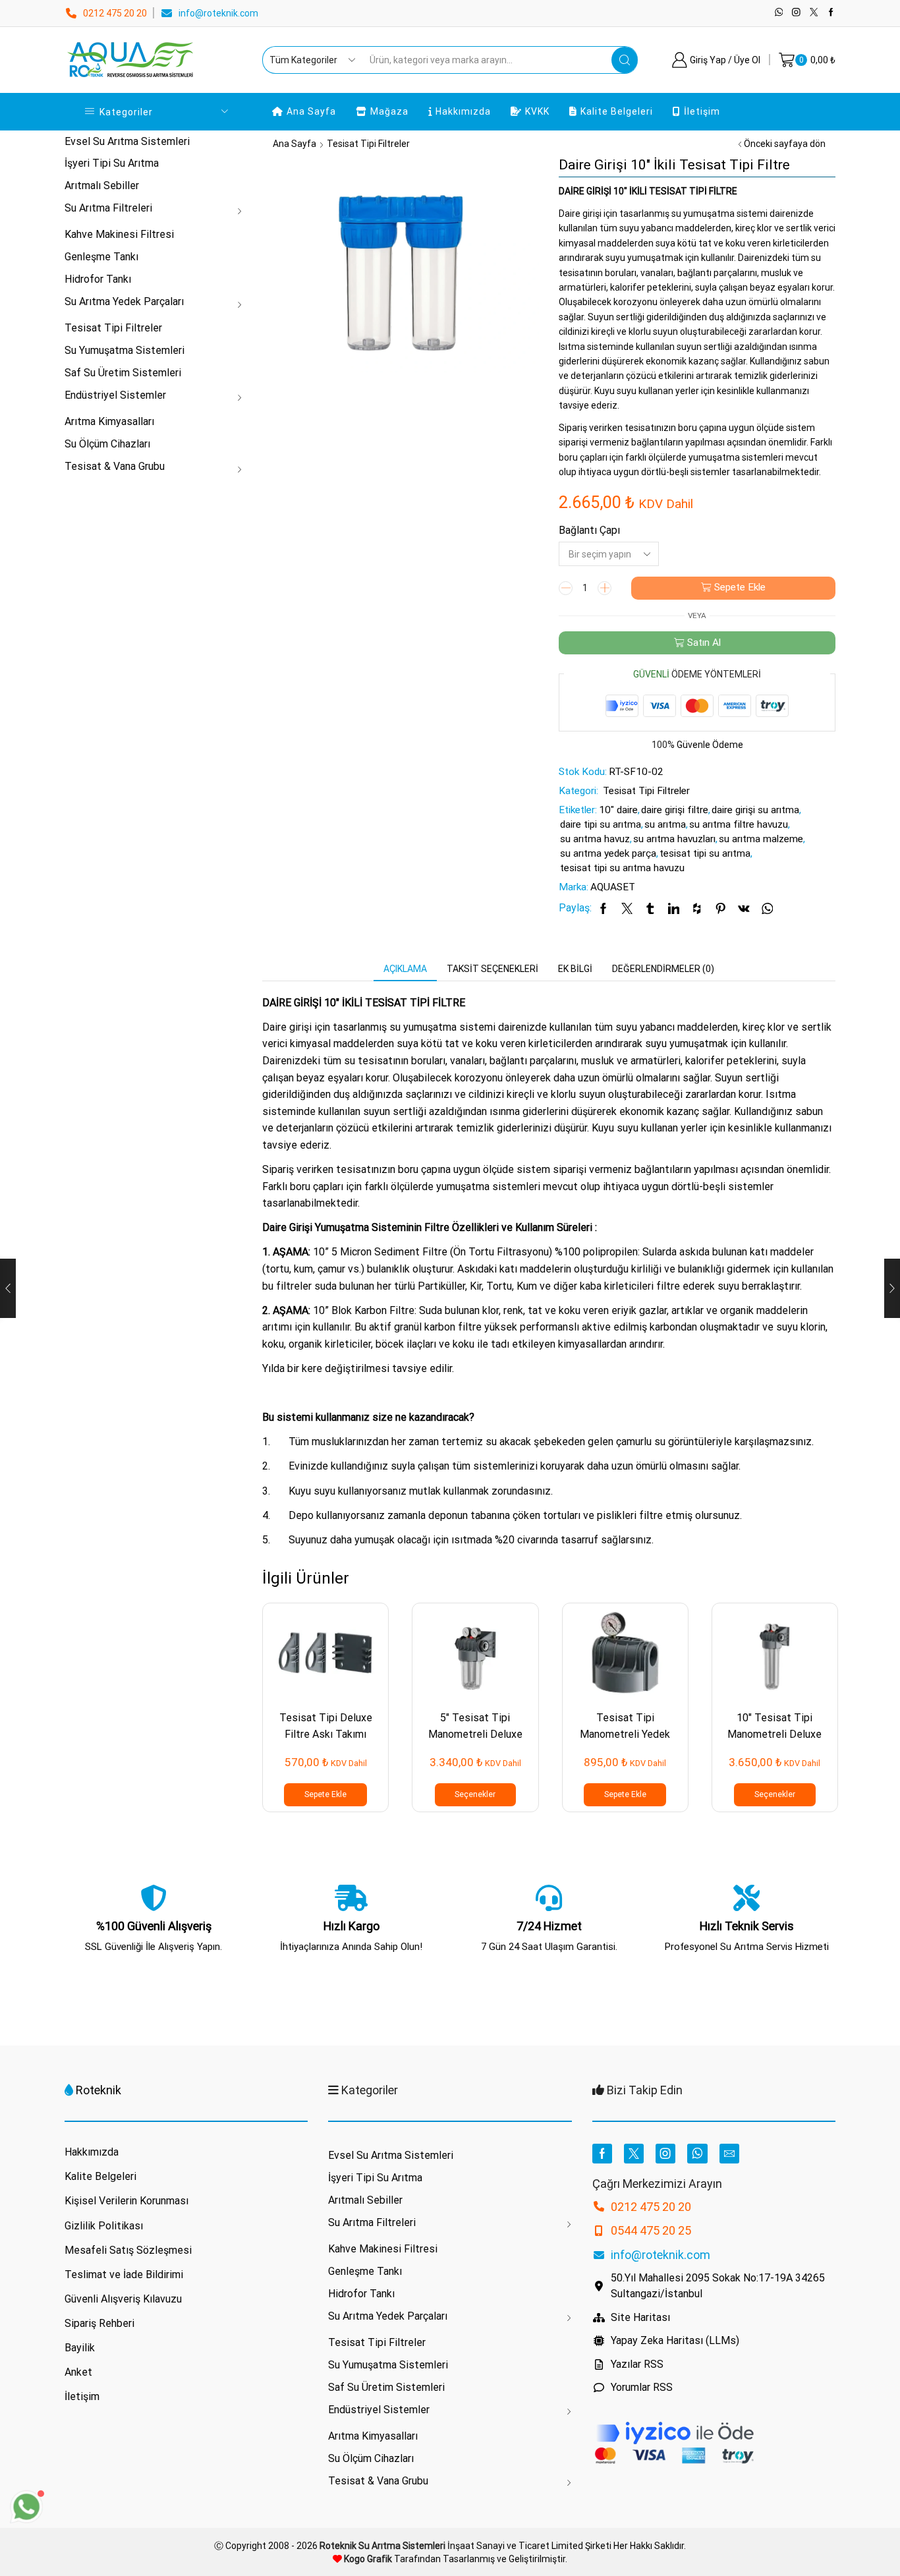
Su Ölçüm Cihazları (107, 444)
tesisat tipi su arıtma (705, 853)
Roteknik (98, 2090)
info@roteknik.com (218, 13)
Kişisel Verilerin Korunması (127, 2201)
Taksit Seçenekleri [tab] (492, 969)
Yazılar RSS (637, 2364)
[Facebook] (831, 13)
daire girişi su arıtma (755, 810)
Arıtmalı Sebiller (102, 186)
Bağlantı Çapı (589, 530)
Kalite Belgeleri (617, 111)
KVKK (537, 111)
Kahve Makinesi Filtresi (119, 234)
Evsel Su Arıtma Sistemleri (127, 141)
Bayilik (80, 2348)
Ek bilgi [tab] (575, 969)
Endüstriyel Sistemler (115, 395)
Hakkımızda (463, 111)
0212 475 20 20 (115, 13)
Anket (78, 2372)
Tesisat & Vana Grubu (115, 466)
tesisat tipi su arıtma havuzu (622, 868)
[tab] (405, 969)
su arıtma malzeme (761, 839)
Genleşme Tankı (101, 257)
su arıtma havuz (595, 839)
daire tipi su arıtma (601, 824)
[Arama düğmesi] (625, 60)
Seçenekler (475, 1794)
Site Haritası (640, 2317)
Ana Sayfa (311, 111)
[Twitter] (814, 13)
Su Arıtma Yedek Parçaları (124, 301)
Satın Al (704, 643)
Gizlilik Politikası (104, 2226)
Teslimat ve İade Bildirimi (124, 2275)
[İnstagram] (796, 13)
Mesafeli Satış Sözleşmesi (128, 2250)
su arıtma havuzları (674, 839)
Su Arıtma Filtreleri (108, 208)
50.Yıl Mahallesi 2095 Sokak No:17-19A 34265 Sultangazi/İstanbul (718, 2286)
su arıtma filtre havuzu (739, 824)
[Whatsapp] (779, 13)
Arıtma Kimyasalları (109, 421)
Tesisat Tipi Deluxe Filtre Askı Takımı (326, 1726)
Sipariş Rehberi (99, 2323)
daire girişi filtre (675, 810)
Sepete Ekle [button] (325, 1794)
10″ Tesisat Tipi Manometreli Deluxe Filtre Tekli (774, 1734)
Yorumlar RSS (642, 2387)
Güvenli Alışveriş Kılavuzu (123, 2299)
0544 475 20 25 (651, 2230)
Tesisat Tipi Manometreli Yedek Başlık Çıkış (625, 1734)
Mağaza (389, 111)
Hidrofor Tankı (98, 279)
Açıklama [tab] (405, 969)
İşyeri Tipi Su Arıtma (112, 163)
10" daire (618, 810)
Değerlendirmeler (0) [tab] (663, 969)
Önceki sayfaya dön (785, 144)
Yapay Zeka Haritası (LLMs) (675, 2340)
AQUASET (613, 887)
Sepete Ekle (740, 587)
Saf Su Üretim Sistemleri (123, 373)
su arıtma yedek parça (608, 853)
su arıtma (665, 824)
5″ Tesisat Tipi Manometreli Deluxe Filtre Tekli (475, 1734)
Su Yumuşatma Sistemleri (125, 350)
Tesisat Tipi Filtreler (368, 144)
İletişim (702, 111)
